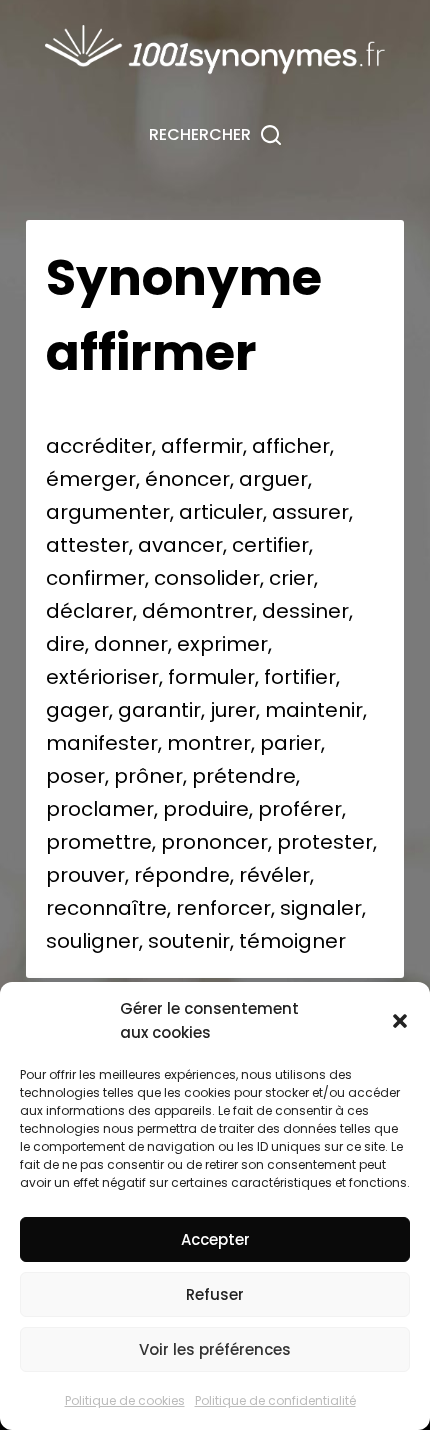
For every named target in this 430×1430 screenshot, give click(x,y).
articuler (221, 512)
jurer (233, 710)
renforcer (223, 908)
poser (75, 776)
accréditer (99, 446)
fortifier (300, 677)
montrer (209, 743)
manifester (102, 743)
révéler (274, 875)
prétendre (244, 776)
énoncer (187, 479)
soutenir (189, 941)
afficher (291, 446)
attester (87, 545)
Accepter (215, 1239)
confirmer (95, 578)
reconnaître (106, 908)
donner (131, 644)
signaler (321, 908)
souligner (92, 941)
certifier (270, 545)
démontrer (197, 611)
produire (206, 809)
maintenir (314, 710)
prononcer (214, 842)
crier (291, 578)
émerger (91, 479)
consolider (207, 578)
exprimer (222, 644)
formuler (211, 677)
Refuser (215, 1294)
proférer (300, 809)
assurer (310, 512)
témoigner (292, 941)
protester (325, 842)
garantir (159, 710)
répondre (182, 875)
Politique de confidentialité (275, 1400)
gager (77, 710)
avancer (180, 545)
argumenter (108, 512)
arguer (273, 479)
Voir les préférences (215, 1349)
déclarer (89, 611)
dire (65, 644)
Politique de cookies (125, 1400)
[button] (400, 1021)
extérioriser (102, 677)
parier (290, 743)
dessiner (305, 611)
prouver (85, 875)
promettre (99, 842)
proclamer (100, 809)
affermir (202, 446)
